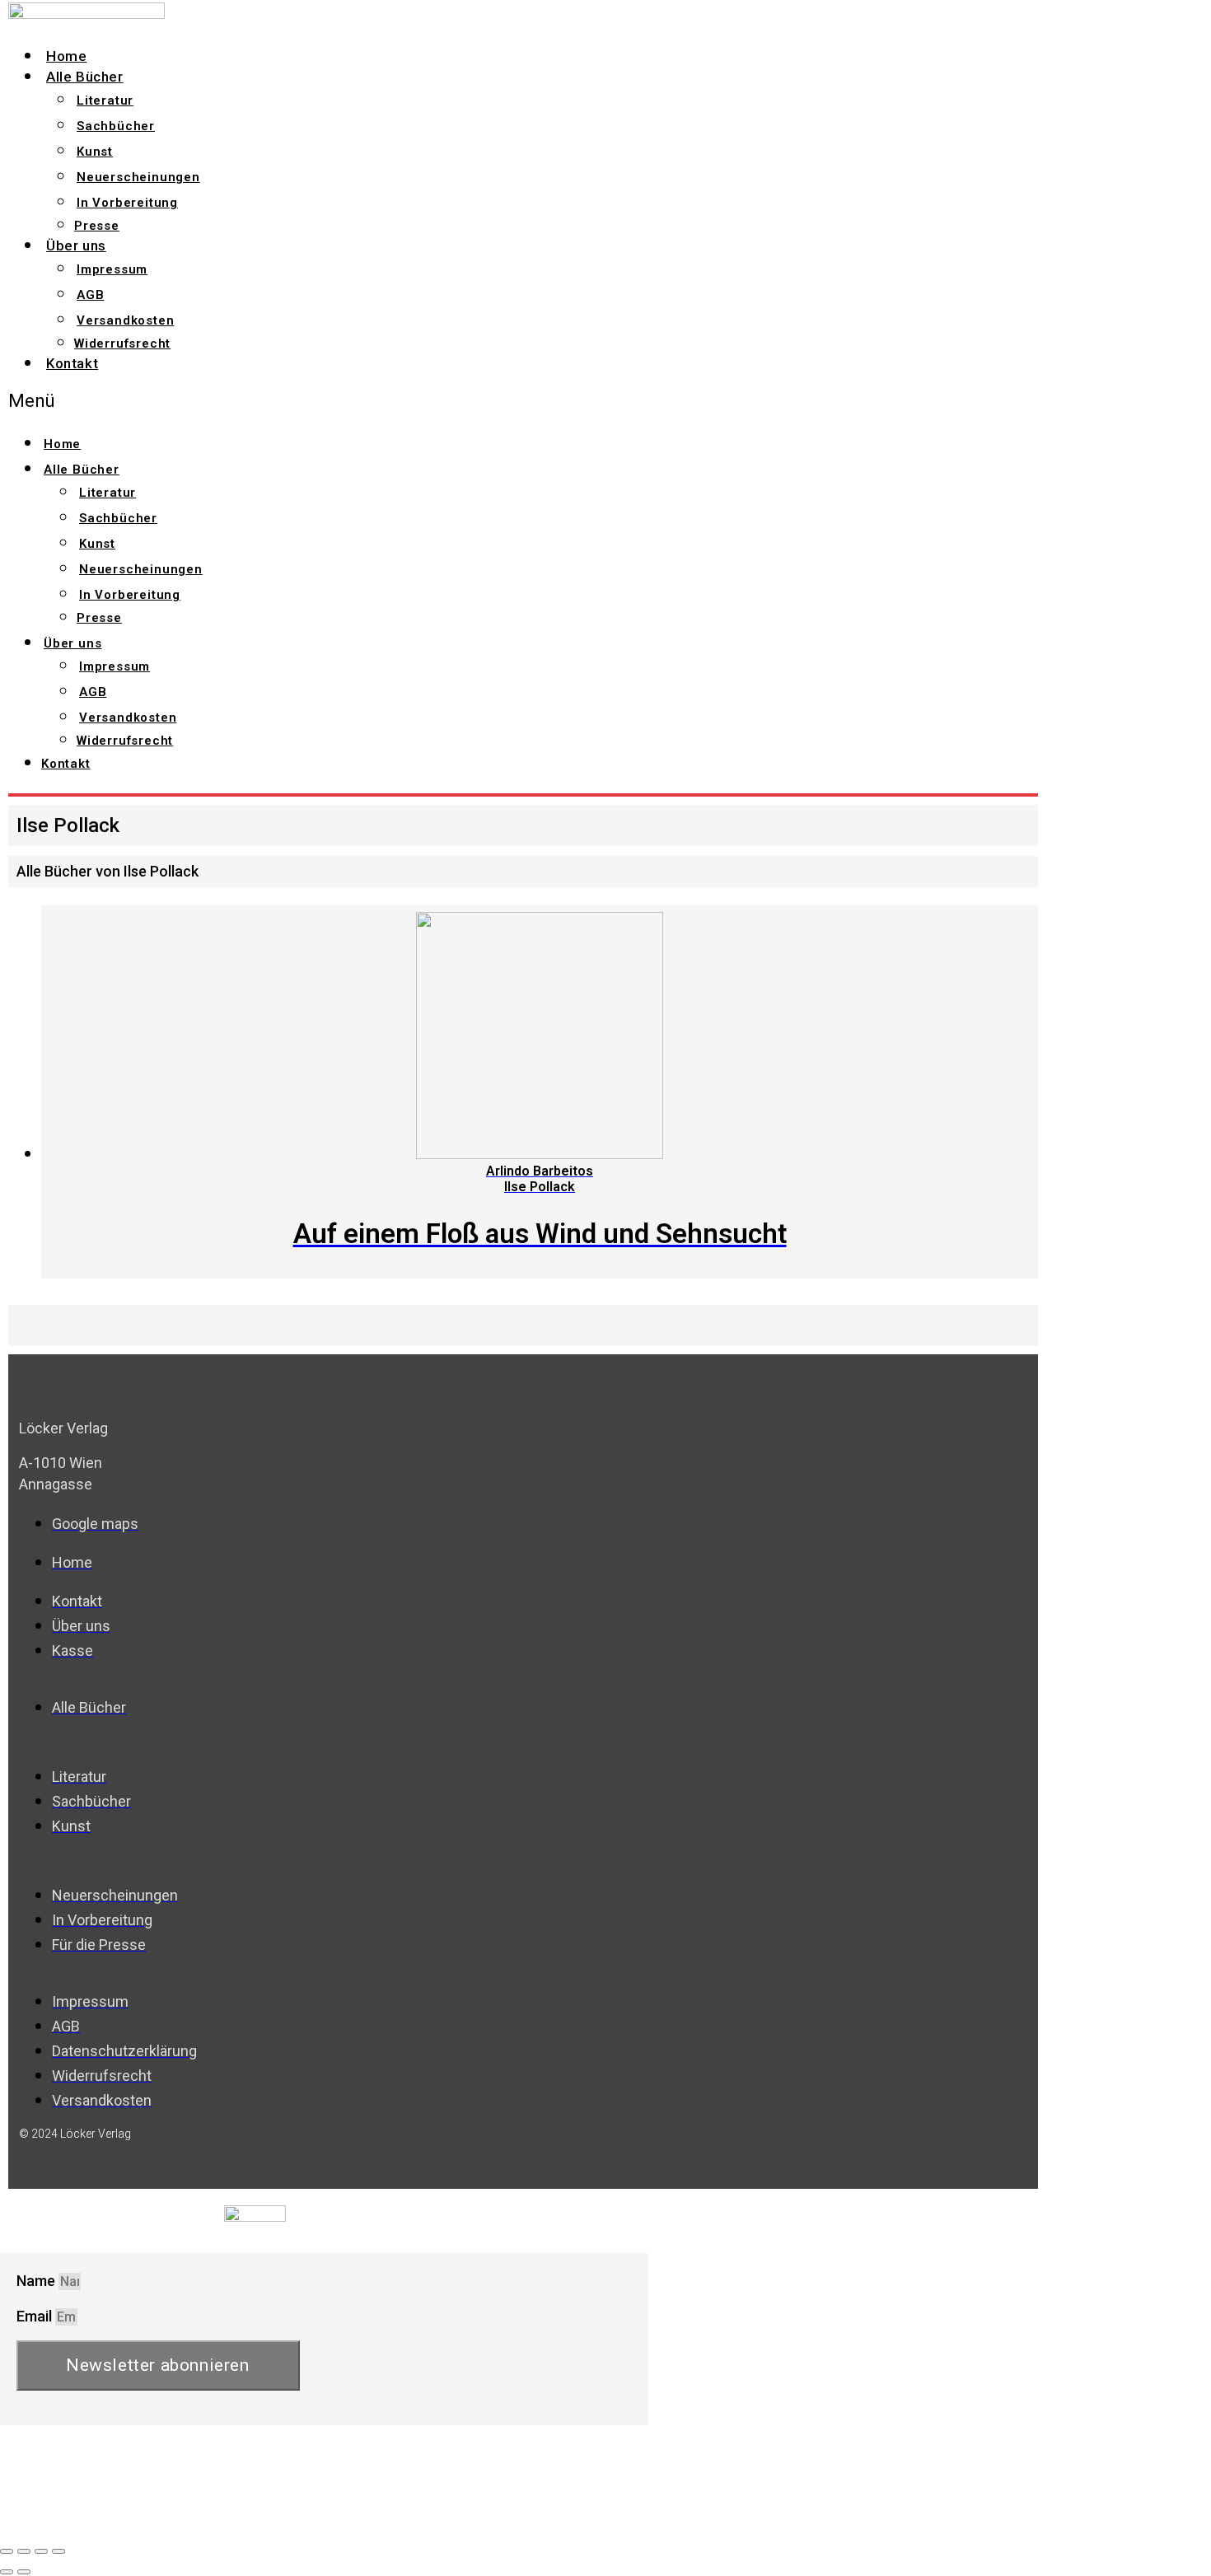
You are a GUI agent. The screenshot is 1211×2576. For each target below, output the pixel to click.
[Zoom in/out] (58, 2551)
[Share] (24, 2551)
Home (66, 56)
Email (36, 2316)
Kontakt (72, 363)
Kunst (95, 152)
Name (37, 2281)
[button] (310, 401)
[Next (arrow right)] (24, 2572)
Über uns (76, 245)
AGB (90, 295)
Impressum (112, 269)
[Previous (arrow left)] (7, 2572)
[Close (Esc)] (7, 2551)
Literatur (105, 101)
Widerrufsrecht (122, 344)
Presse (97, 226)
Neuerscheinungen (138, 177)
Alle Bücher (85, 77)
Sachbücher (116, 126)
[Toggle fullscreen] (41, 2551)
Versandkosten (125, 320)
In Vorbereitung (127, 203)
